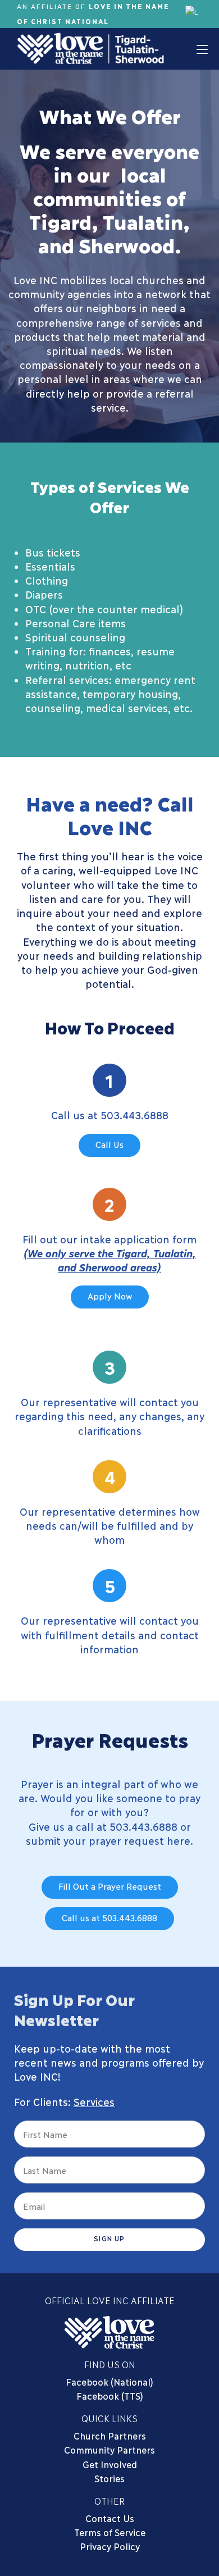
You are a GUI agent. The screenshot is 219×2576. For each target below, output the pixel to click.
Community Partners (109, 2449)
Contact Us (110, 2518)
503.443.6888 (134, 1115)
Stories (109, 2478)
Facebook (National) (109, 2381)
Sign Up (109, 2238)
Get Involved (110, 2464)
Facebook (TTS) (110, 2395)
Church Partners (110, 2435)
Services (94, 2101)
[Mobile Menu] (202, 49)
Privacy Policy (110, 2546)
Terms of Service (110, 2532)
